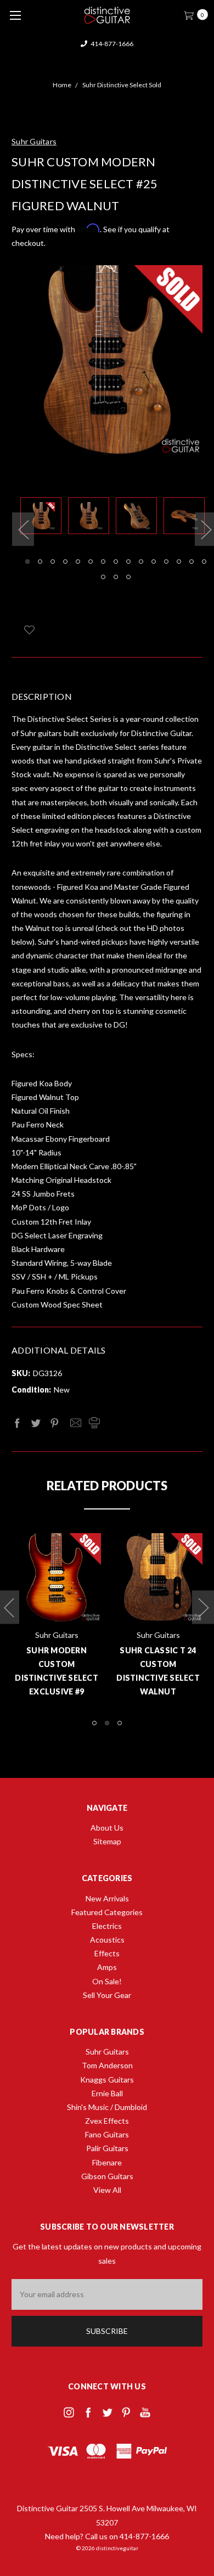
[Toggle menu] (15, 15)
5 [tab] (78, 562)
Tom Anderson (107, 2065)
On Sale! (107, 1981)
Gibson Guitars (107, 2176)
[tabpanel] (44, 518)
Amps (107, 1967)
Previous (23, 529)
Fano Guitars (107, 2134)
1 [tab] (27, 562)
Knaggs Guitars (107, 2080)
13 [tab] (179, 562)
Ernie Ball (107, 2093)
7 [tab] (103, 562)
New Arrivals (107, 1898)
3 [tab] (53, 562)
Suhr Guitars (107, 2052)
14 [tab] (192, 562)
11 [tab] (154, 562)
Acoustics (107, 1940)
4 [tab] (65, 562)
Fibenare (107, 2162)
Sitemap (107, 1841)
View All (107, 2190)
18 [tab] (128, 577)
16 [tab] (103, 577)
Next (203, 1607)
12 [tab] (166, 562)
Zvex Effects (107, 2121)
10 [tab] (141, 562)
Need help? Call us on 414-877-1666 (107, 2536)
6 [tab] (91, 562)
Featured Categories (107, 1912)
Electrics (107, 1926)
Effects (107, 1953)
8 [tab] (116, 562)
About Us (107, 1828)
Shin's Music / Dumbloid (107, 2107)
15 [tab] (204, 562)
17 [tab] (116, 577)
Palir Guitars (107, 2148)
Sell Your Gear (107, 1995)
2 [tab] (40, 562)
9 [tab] (128, 562)
